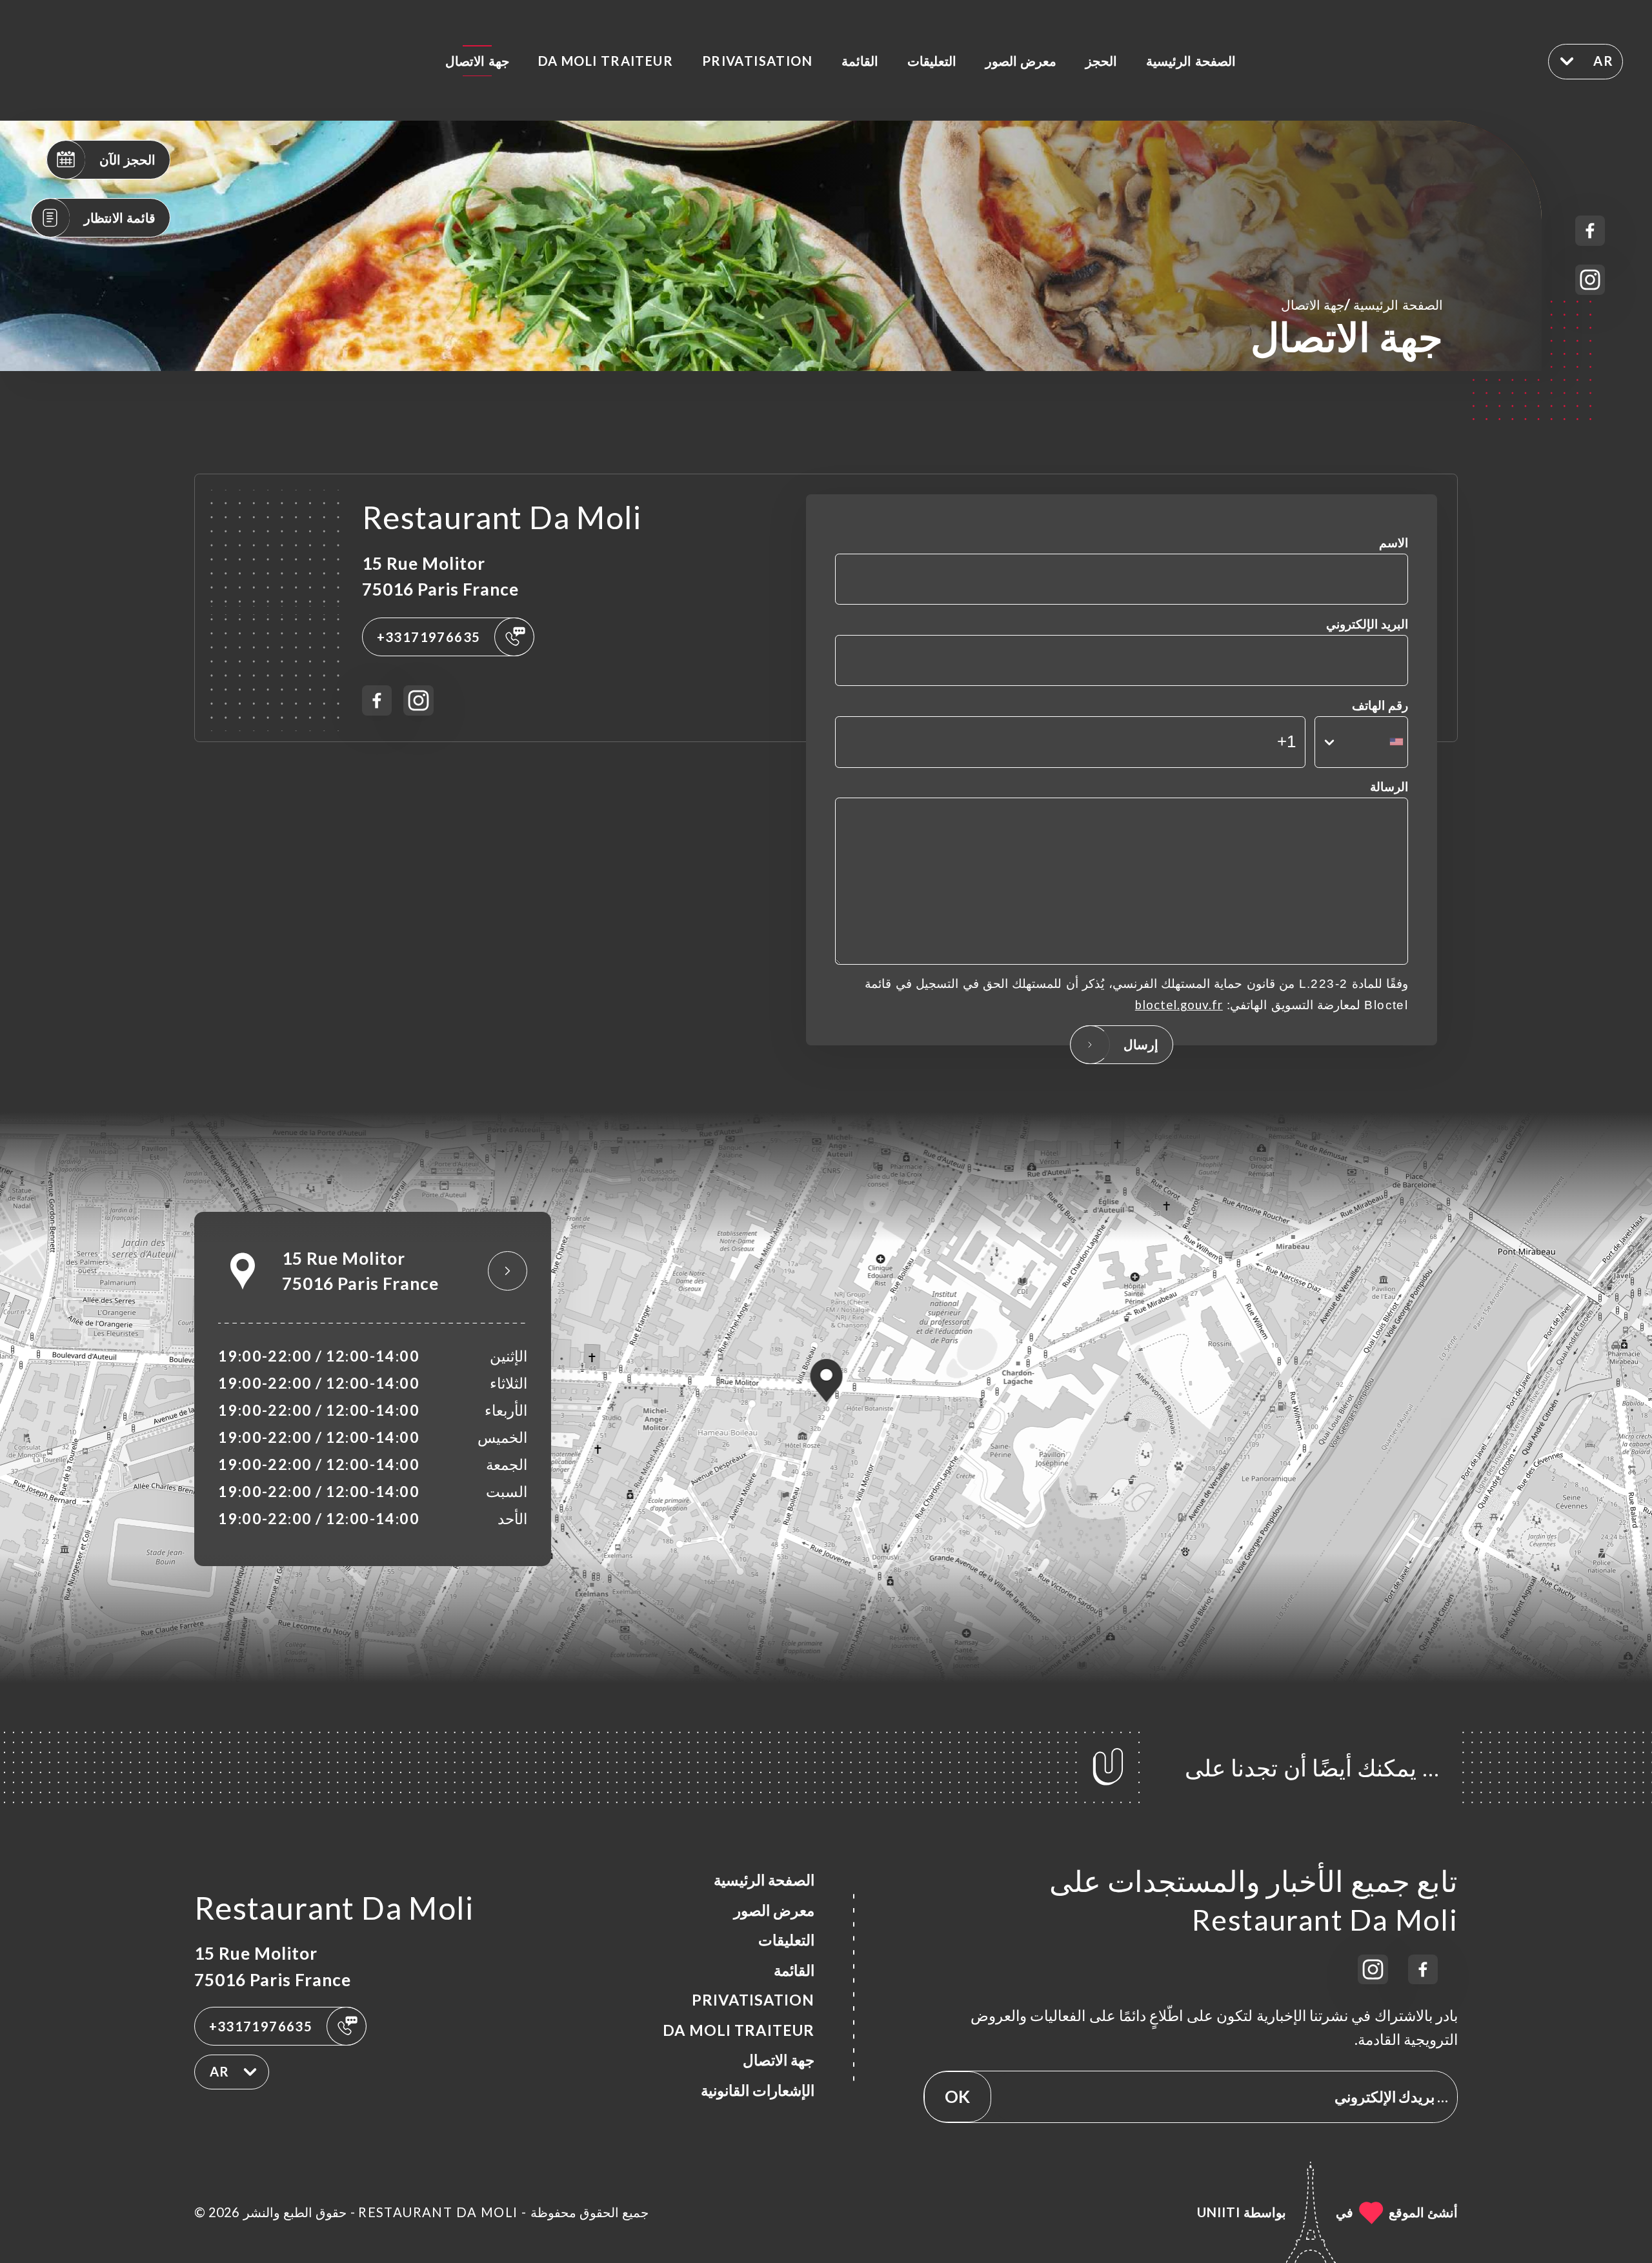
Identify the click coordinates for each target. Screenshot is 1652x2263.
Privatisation (757, 61)
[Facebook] (1590, 231)
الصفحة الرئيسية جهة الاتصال (1362, 304)
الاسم (1394, 543)
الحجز (1101, 61)
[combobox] (1361, 742)
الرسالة (1389, 787)
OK (957, 2097)
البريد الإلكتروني (1367, 624)
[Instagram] (1590, 280)
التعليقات (932, 61)
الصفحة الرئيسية (1191, 61)
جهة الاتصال (477, 61)
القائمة (860, 61)
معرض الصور (1021, 61)
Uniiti (1219, 2212)
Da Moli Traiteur (606, 61)
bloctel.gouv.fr (1179, 1005)
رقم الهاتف (1380, 705)
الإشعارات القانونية (758, 2090)
